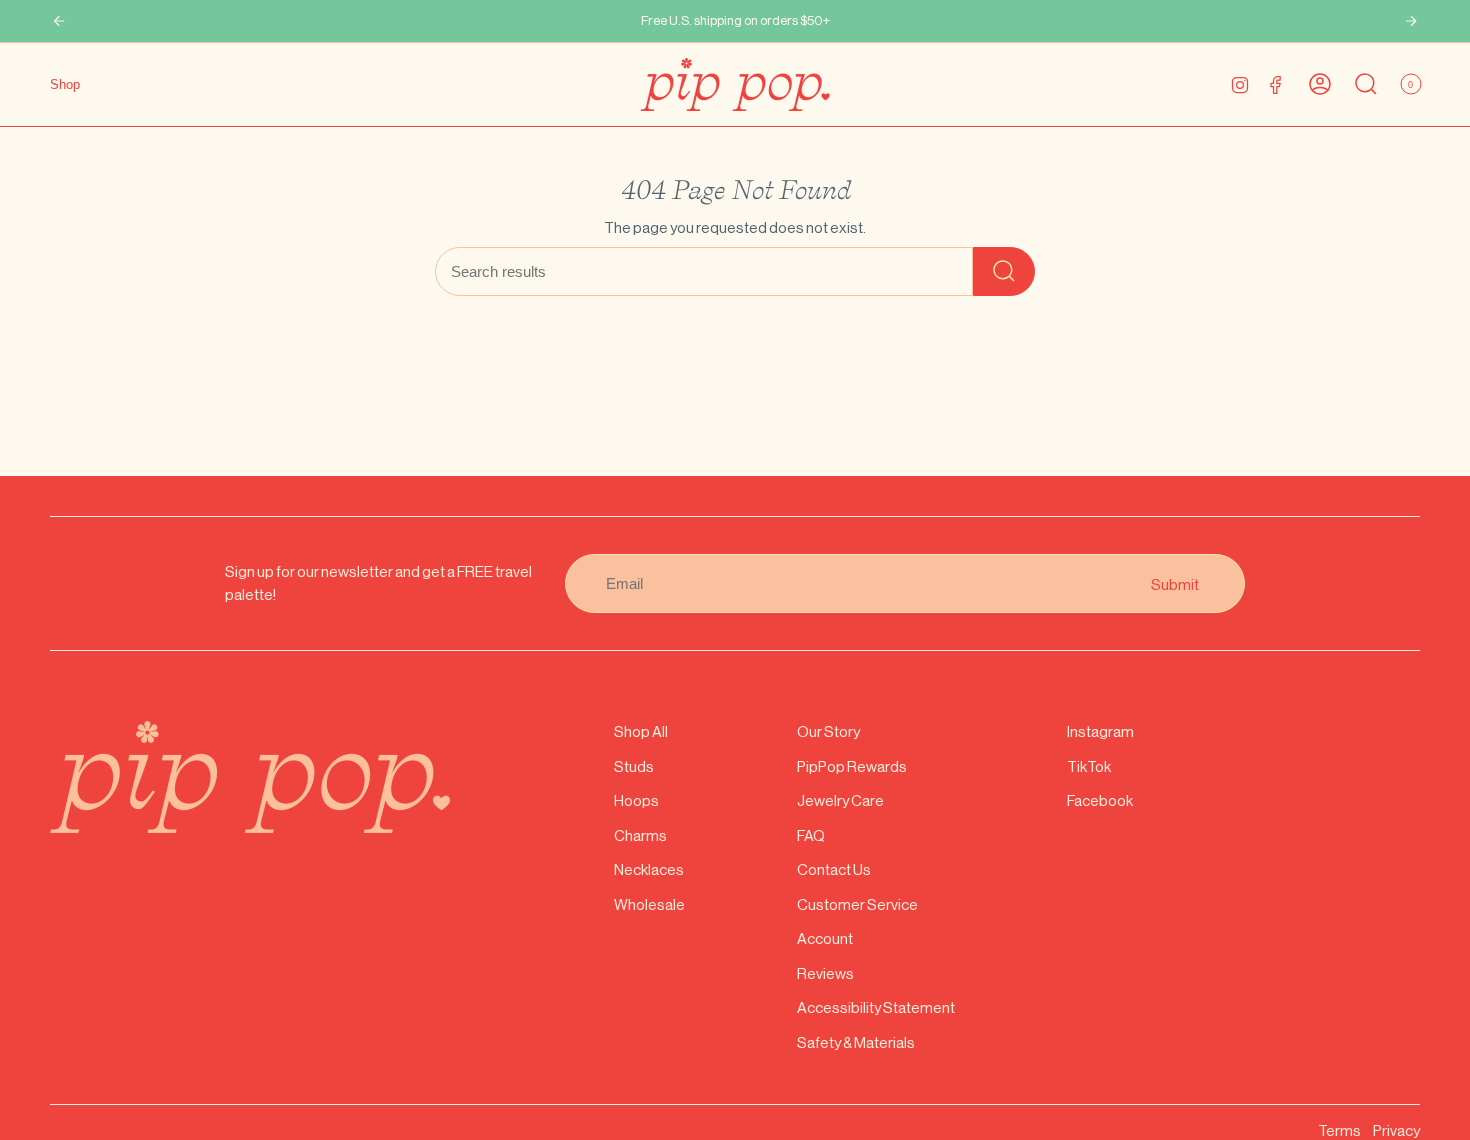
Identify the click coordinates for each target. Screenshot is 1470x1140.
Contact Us (834, 869)
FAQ (811, 835)
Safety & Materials (856, 1042)
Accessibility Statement (876, 1007)
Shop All (641, 731)
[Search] (1004, 271)
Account (825, 938)
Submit (1175, 583)
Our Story (828, 731)
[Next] (1411, 21)
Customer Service (857, 904)
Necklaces (649, 869)
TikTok (1089, 766)
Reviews (825, 973)
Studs (634, 766)
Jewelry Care (840, 800)
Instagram (1100, 731)
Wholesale (649, 904)
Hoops (636, 800)
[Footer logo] (250, 777)
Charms (640, 835)
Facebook (1100, 800)
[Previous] (59, 21)
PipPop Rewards (852, 766)
